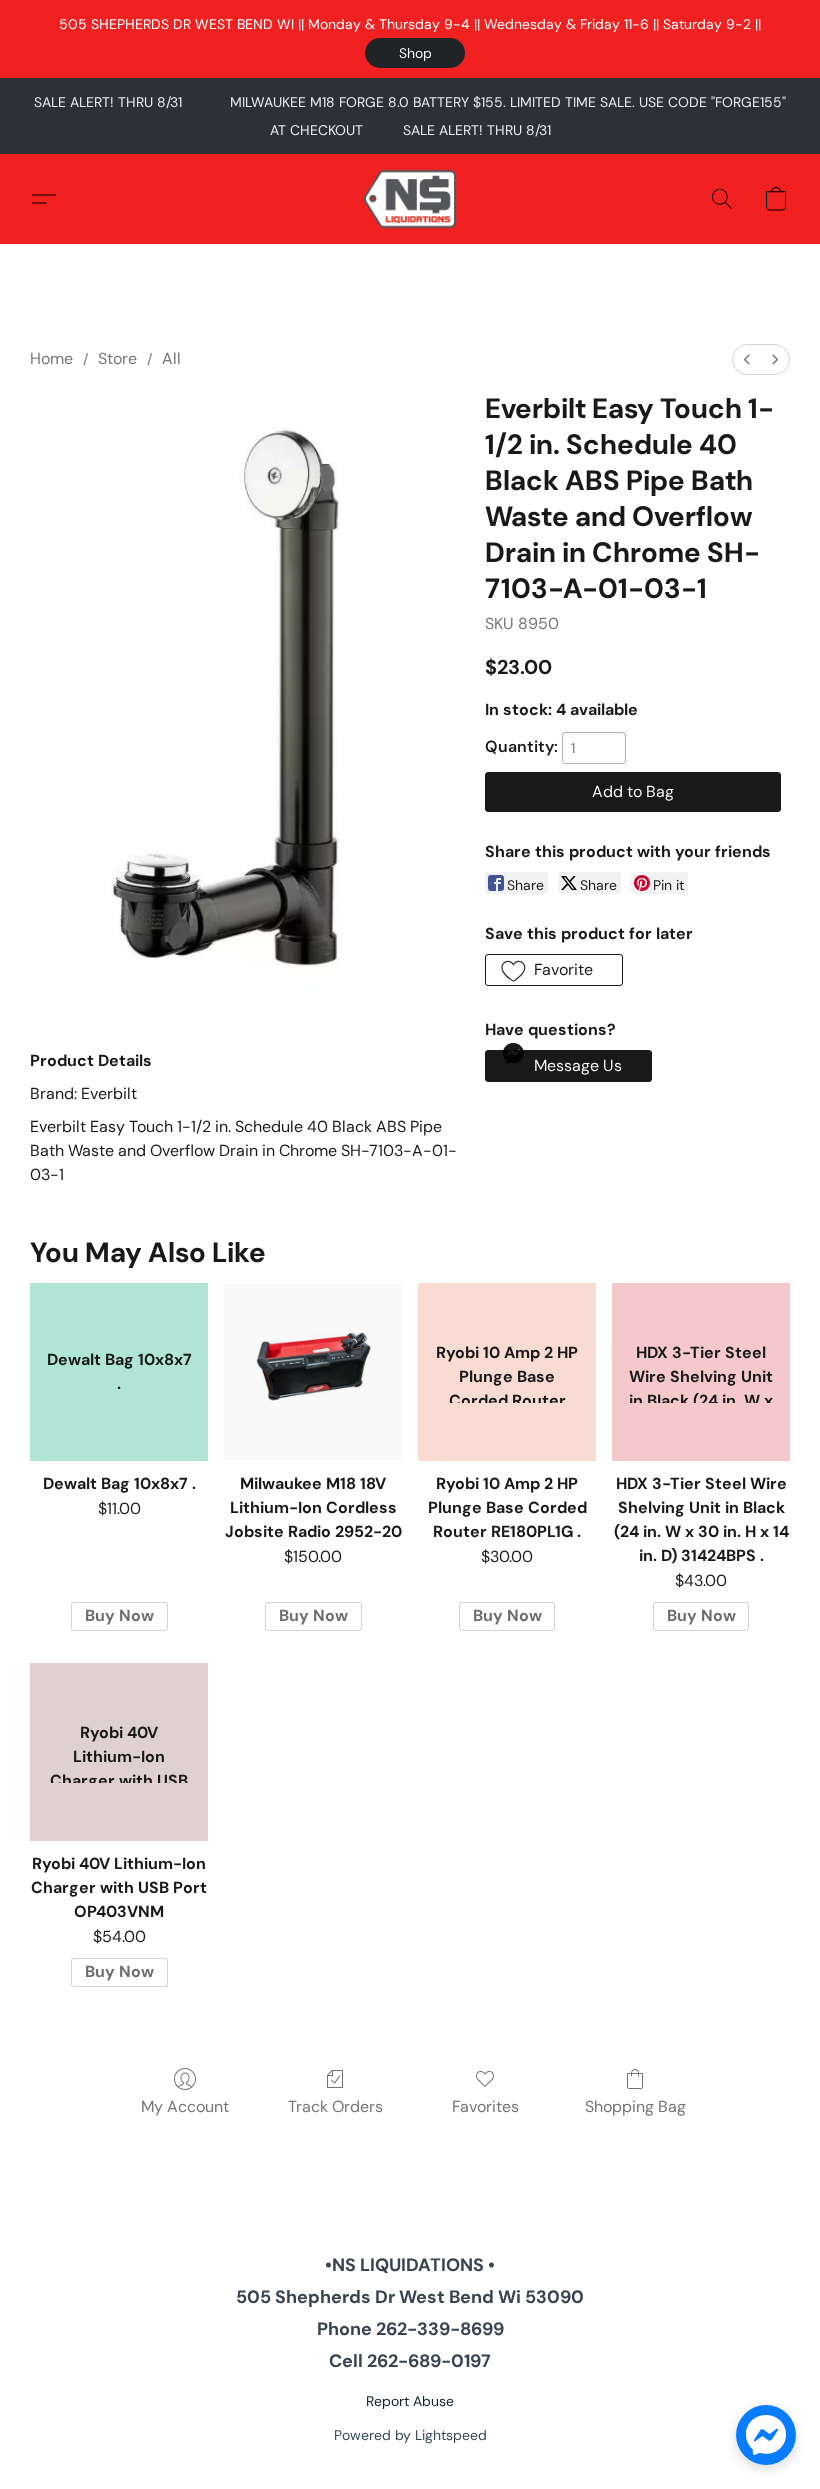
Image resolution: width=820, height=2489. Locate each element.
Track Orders (335, 2106)
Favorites (485, 2106)
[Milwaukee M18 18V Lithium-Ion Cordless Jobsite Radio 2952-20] (313, 1372)
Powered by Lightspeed (410, 2435)
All (171, 358)
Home (51, 358)
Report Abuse (410, 2401)
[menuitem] (747, 359)
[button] (415, 53)
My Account (185, 2106)
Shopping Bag (635, 2106)
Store (117, 358)
